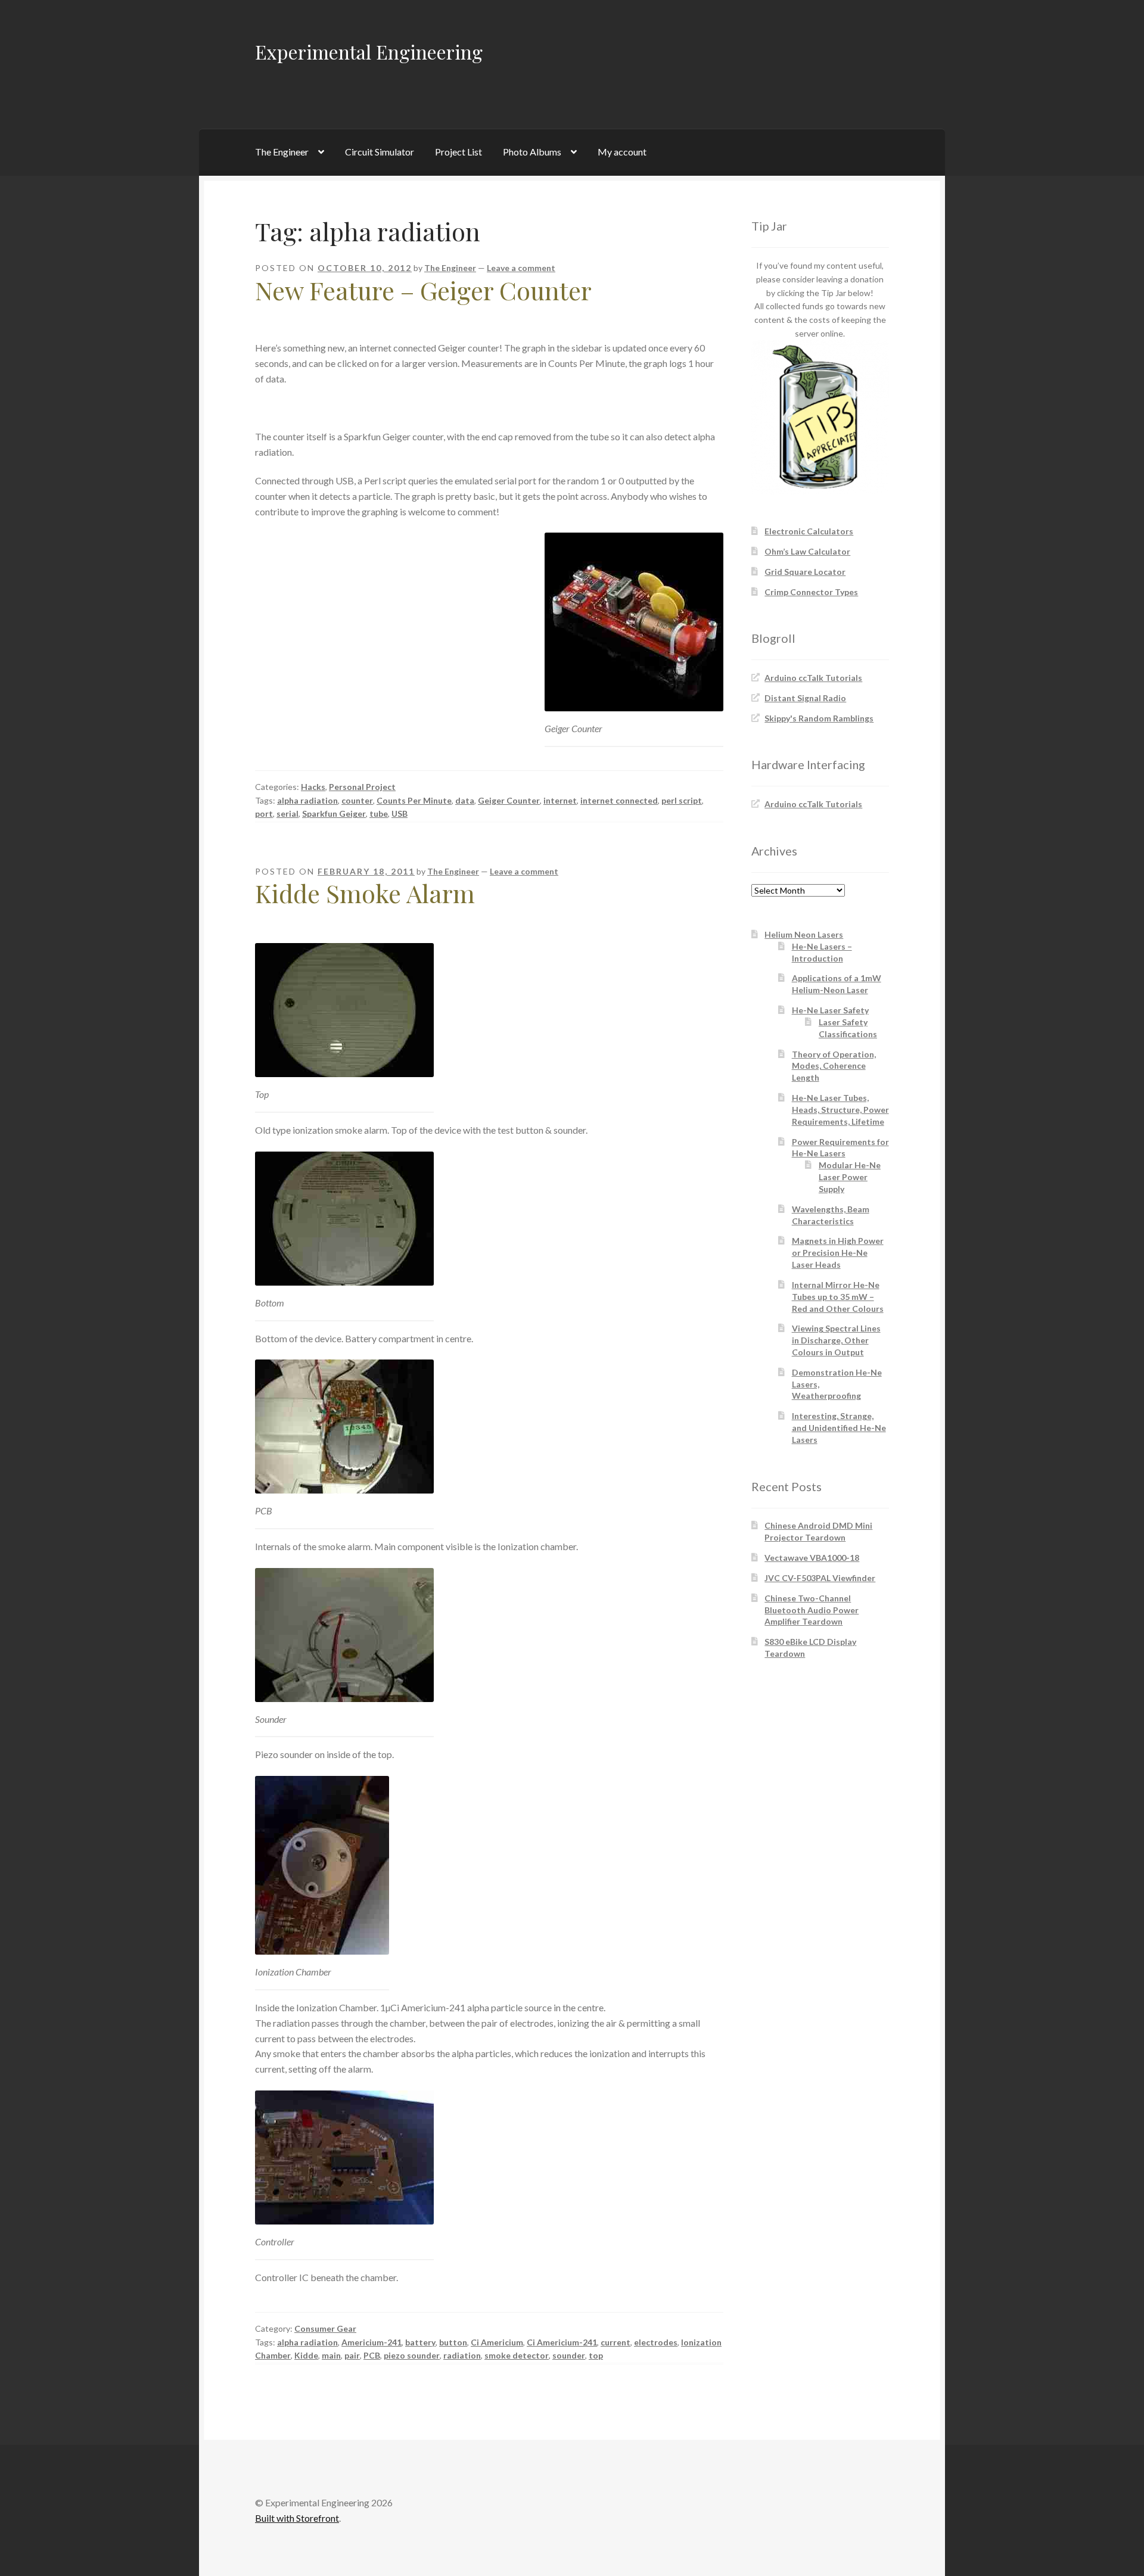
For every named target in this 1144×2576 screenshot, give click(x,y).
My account (622, 152)
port (264, 813)
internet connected (619, 800)
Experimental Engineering (369, 52)
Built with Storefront (297, 2518)
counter (357, 800)
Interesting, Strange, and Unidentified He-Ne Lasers (839, 1428)
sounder (569, 2355)
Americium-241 (372, 2342)
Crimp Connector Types (811, 592)
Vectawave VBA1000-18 (812, 1558)
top (596, 2355)
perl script (682, 800)
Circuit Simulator (380, 152)
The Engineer (282, 152)
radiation (462, 2355)
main (331, 2355)
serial (287, 813)
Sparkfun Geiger (334, 813)
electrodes (656, 2342)
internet (560, 800)
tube (379, 813)
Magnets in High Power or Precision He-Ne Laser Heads (838, 1253)
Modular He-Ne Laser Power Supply (850, 1177)
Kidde (306, 2355)
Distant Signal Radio (805, 698)
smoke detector (517, 2355)
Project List (458, 152)
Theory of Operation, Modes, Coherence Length (834, 1066)
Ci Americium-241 (562, 2342)
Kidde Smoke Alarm (365, 893)
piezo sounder (412, 2355)
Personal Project (362, 787)
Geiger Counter (509, 800)
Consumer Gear (325, 2328)
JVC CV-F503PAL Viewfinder (820, 1578)
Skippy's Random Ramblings (819, 718)
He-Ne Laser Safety (830, 1010)
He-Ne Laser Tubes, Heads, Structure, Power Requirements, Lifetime (840, 1110)
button (453, 2342)
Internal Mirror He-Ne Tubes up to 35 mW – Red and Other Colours (838, 1297)
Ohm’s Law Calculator (807, 551)
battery (420, 2342)
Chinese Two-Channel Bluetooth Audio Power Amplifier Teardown (812, 1610)
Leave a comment (521, 268)
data (465, 800)
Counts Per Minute (414, 800)
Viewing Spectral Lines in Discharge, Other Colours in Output (836, 1340)
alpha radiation (307, 800)
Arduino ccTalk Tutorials (813, 678)
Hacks (313, 787)
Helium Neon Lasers (804, 934)
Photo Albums (532, 152)
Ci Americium (497, 2342)
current (615, 2342)
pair (352, 2355)
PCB (372, 2355)
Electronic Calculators (809, 531)
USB (400, 813)
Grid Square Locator (805, 572)
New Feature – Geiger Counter (423, 290)
